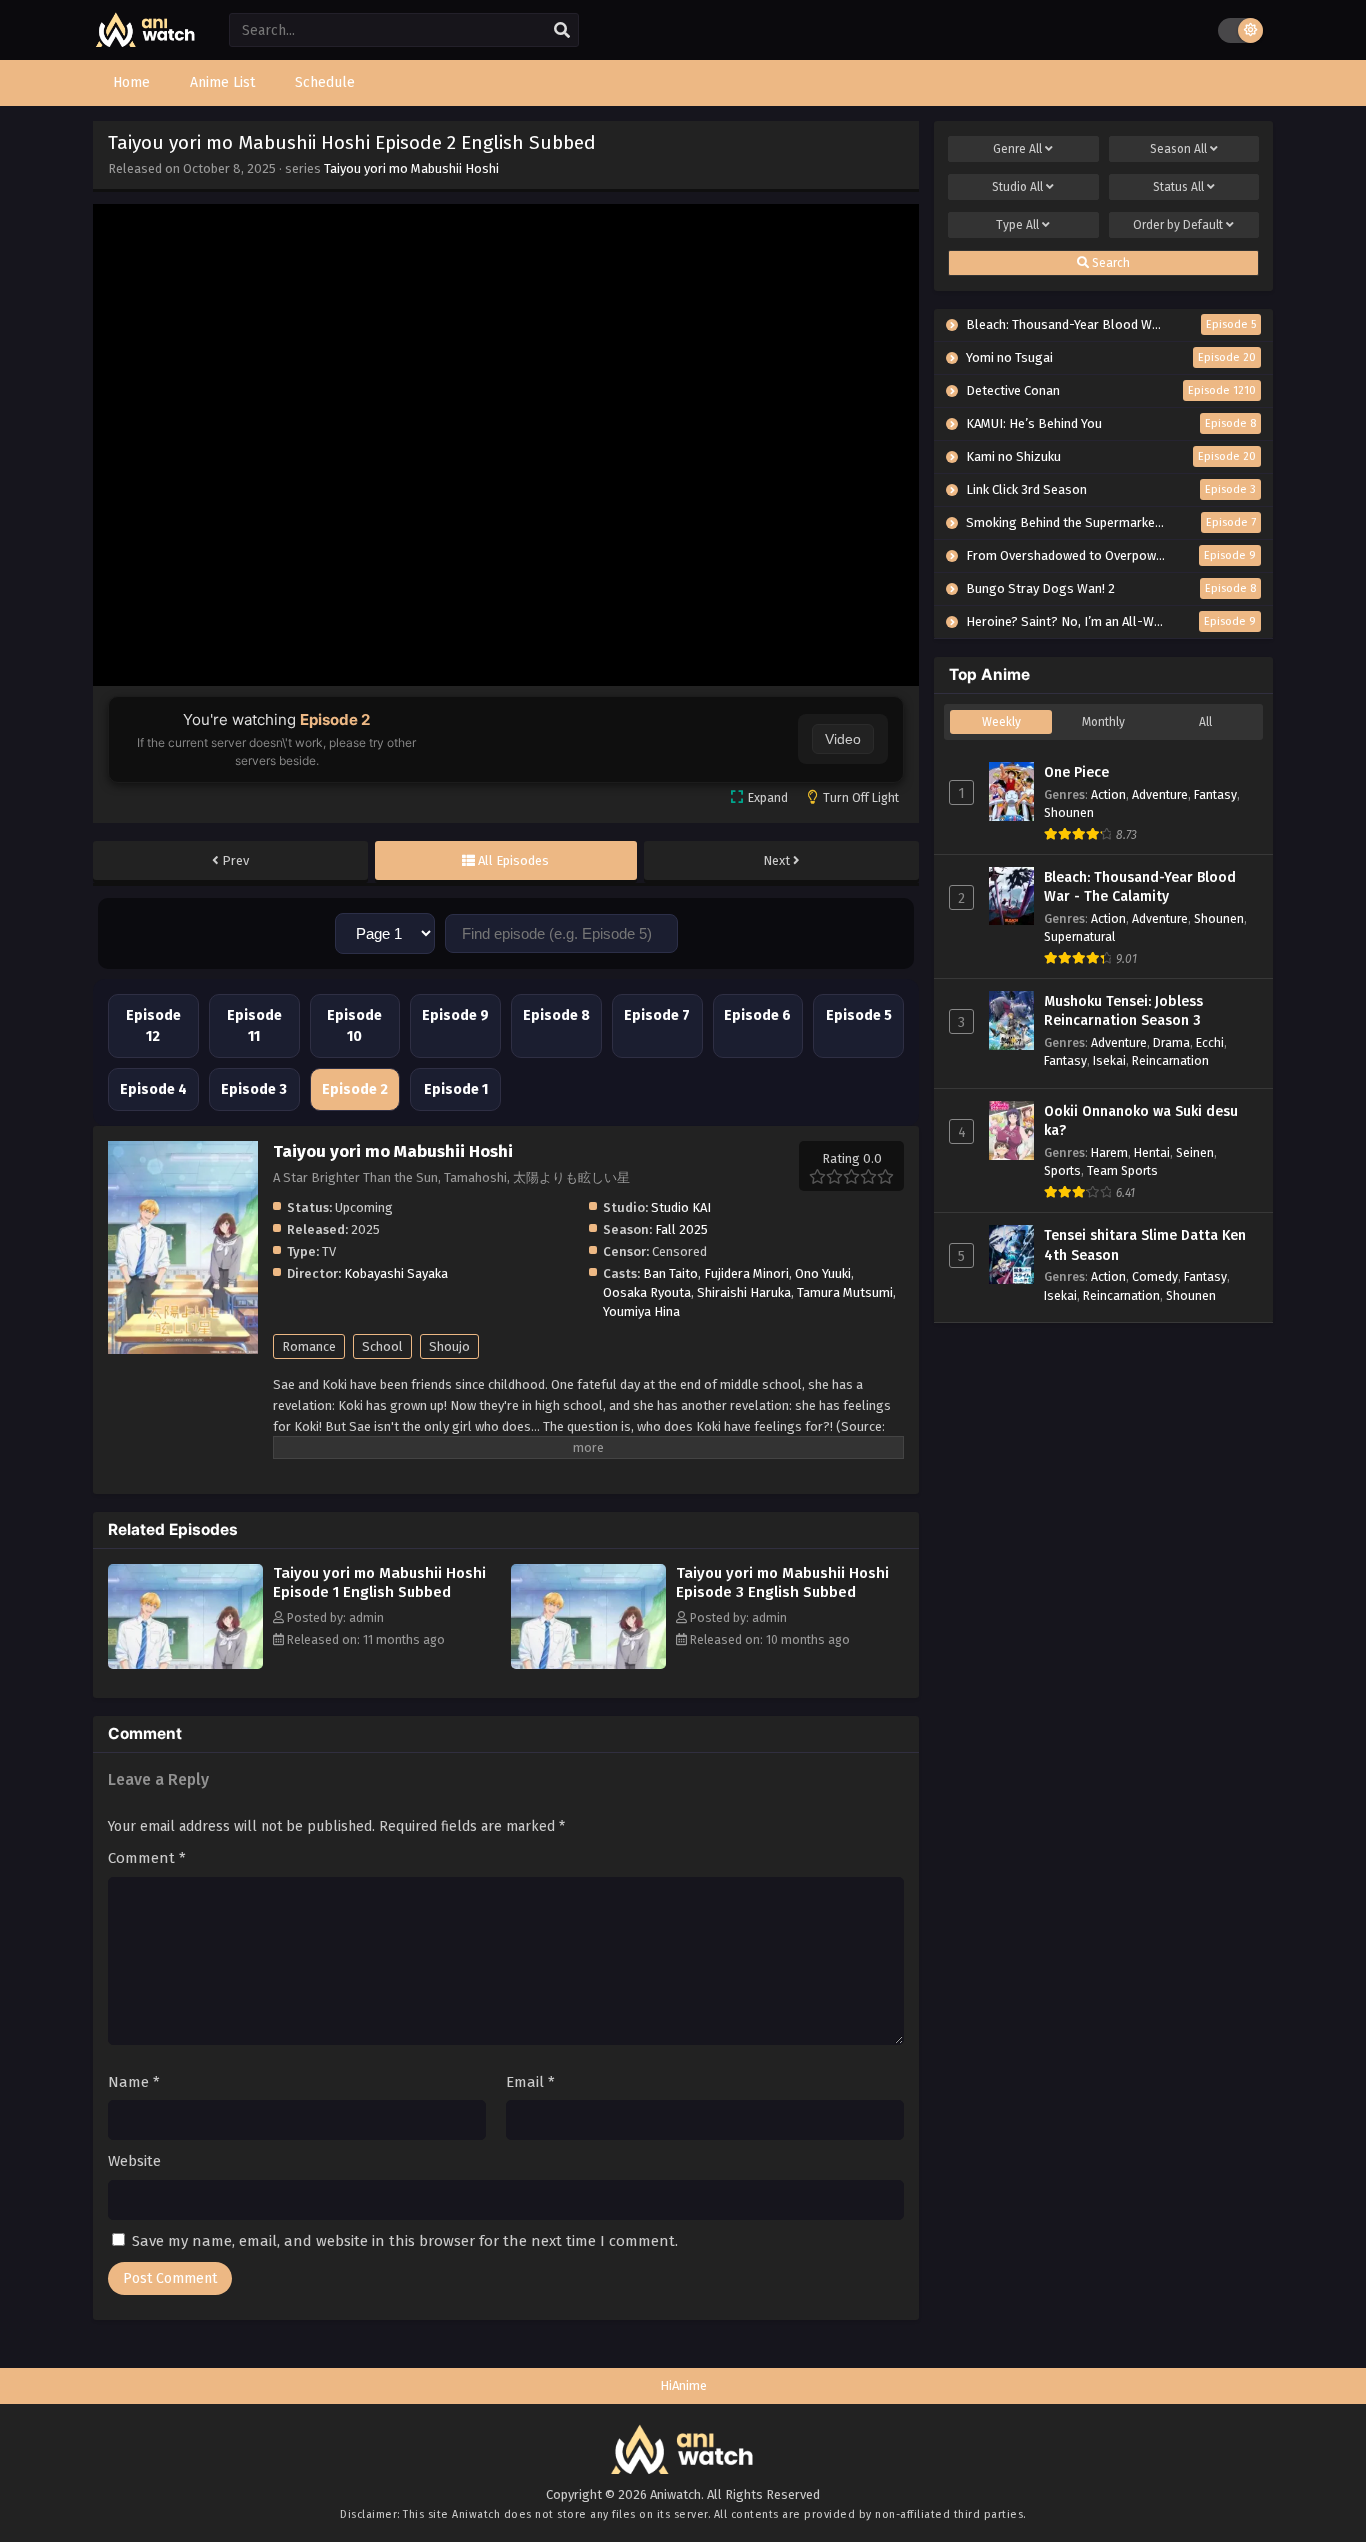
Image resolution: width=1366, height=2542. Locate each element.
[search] (562, 31)
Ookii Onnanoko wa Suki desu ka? (1141, 1121)
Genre (1017, 149)
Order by (1178, 225)
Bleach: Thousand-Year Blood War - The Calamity (1140, 887)
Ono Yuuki (823, 1273)
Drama (1171, 1042)
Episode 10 (354, 1026)
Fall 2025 (681, 1229)
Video (843, 739)
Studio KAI (681, 1207)
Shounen (1069, 812)
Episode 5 (859, 1015)
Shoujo (449, 1346)
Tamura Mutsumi (845, 1292)
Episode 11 (254, 1026)
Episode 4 (153, 1089)
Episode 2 (355, 1089)
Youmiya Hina (641, 1311)
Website (134, 2161)
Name (134, 2082)
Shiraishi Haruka (744, 1292)
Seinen (1195, 1152)
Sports (1062, 1170)
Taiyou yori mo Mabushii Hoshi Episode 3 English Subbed (782, 1582)
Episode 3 (254, 1089)
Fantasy (1215, 794)
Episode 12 (153, 1026)
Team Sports (1122, 1170)
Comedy (1155, 1276)
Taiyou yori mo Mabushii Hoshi (411, 168)
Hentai (1152, 1152)
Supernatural (1079, 936)
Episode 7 (657, 1015)
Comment (147, 1858)
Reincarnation (1170, 1060)
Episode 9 (455, 1015)
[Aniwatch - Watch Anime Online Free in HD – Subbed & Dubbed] (146, 42)
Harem (1109, 1152)
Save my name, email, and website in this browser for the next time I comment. (405, 2241)
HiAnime (683, 2385)
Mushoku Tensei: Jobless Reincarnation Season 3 (1123, 1011)
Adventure (1160, 794)
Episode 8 (556, 1015)
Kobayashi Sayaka (396, 1273)
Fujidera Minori (746, 1273)
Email (530, 2082)
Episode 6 (757, 1015)
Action (1108, 794)
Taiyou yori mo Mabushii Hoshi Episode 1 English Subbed (379, 1582)
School (382, 1346)
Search (1109, 263)
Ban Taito (670, 1273)
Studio (1017, 187)
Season (1178, 149)
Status (1178, 187)
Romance (309, 1346)
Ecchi (1210, 1042)
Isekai (1109, 1060)
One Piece (1076, 772)
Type (1017, 225)
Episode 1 (456, 1089)
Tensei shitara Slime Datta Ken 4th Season (1145, 1245)
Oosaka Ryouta (647, 1292)
